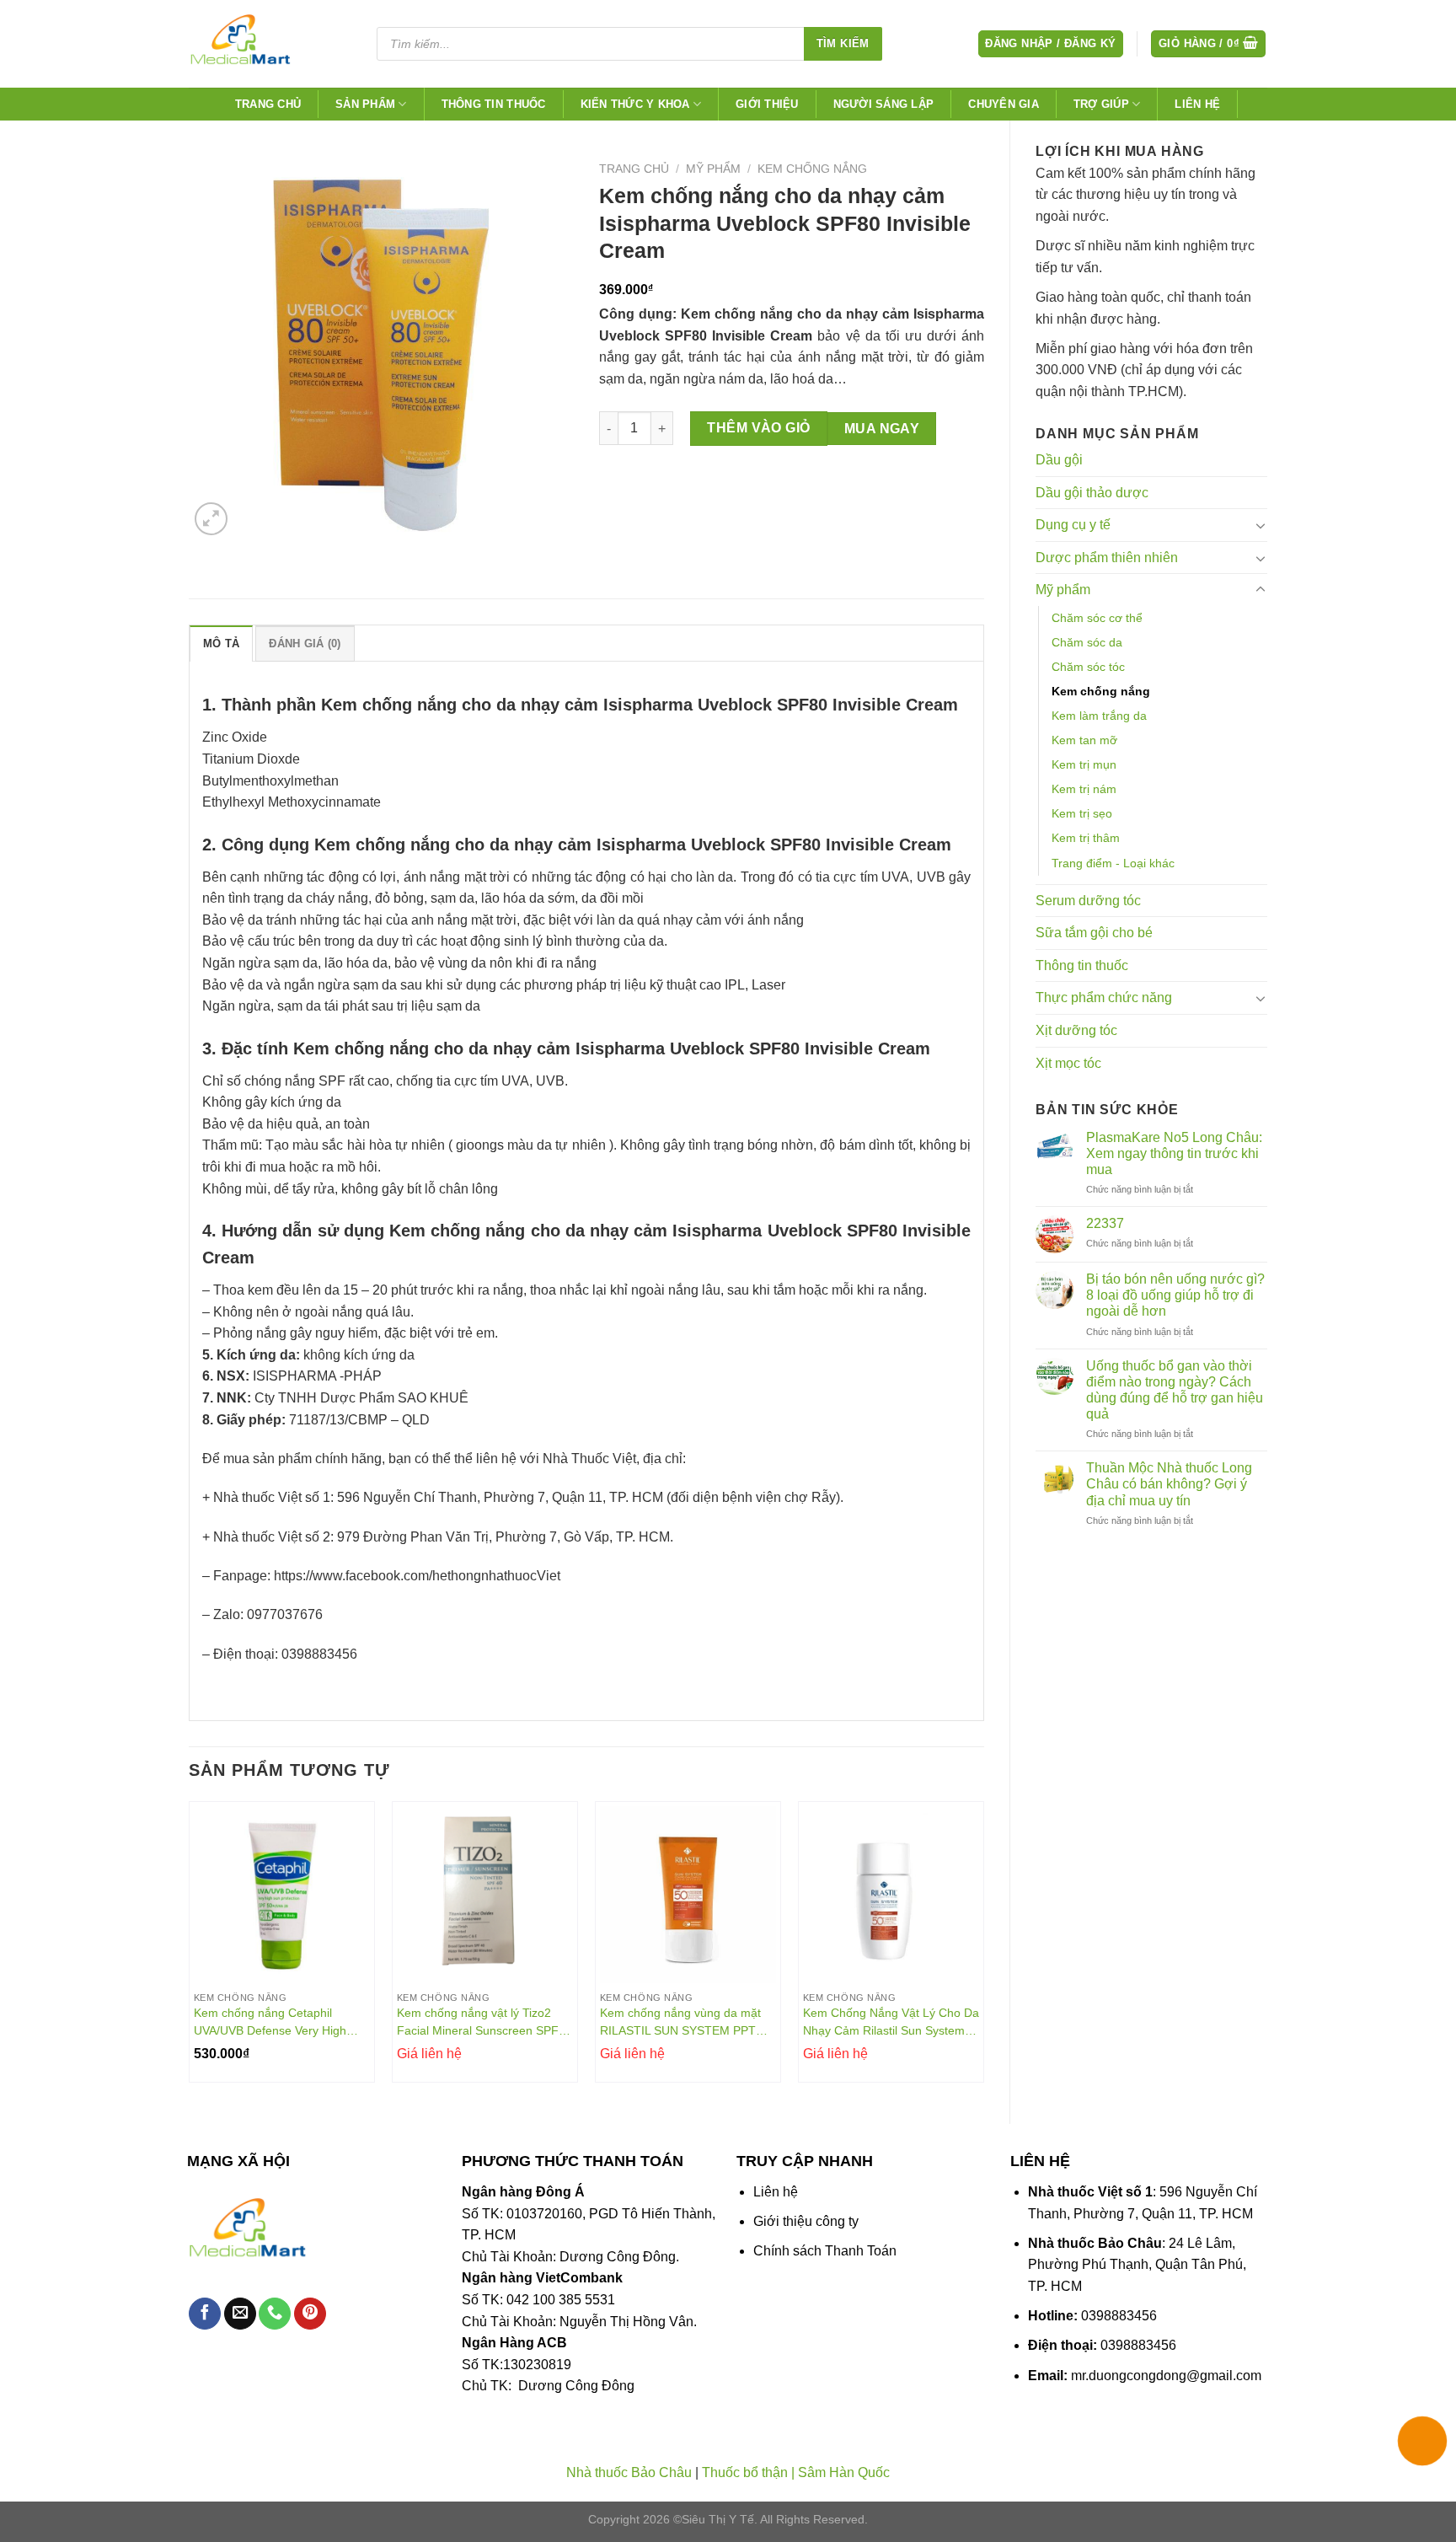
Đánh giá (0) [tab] (305, 644)
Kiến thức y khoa (635, 104)
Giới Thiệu (767, 104)
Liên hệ (1197, 104)
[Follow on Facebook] (205, 2314)
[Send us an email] (240, 2314)
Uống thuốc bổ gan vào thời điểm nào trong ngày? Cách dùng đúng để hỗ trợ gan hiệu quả (1175, 1390)
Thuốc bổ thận (745, 2472)
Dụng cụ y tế (1073, 525)
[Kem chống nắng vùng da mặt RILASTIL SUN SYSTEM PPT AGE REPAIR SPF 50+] (688, 1894)
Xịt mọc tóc (1068, 1063)
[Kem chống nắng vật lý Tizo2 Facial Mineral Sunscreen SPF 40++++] (485, 1894)
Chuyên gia (1004, 104)
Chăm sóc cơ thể (1097, 618)
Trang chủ (268, 104)
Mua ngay (882, 429)
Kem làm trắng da (1099, 716)
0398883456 (1119, 2316)
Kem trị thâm (1086, 838)
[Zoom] (211, 519)
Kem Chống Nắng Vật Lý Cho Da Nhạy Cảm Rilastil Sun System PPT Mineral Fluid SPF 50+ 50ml (891, 2022)
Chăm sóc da (1087, 642)
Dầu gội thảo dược (1092, 493)
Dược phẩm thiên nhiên (1107, 558)
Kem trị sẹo (1082, 813)
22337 (1105, 1223)
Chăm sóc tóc (1088, 667)
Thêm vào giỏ (759, 428)
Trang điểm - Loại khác (1113, 863)
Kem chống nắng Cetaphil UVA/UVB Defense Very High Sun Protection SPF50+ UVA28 (276, 2022)
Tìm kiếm (843, 43)
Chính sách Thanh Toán (825, 2251)
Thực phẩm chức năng (1104, 997)
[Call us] (275, 2314)
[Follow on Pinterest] (310, 2314)
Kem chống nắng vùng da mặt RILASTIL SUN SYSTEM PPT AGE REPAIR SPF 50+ (680, 2022)
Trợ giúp (1101, 104)
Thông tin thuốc (494, 104)
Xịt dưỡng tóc (1076, 1030)
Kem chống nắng (1101, 691)
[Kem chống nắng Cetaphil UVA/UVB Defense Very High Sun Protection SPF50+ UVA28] (282, 1894)
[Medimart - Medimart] (268, 44)
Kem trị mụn (1084, 764)
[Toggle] (1261, 525)
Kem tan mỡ (1084, 740)
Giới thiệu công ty (806, 2221)
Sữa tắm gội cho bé (1094, 933)
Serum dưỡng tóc (1088, 901)
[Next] (983, 1948)
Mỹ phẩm (1063, 590)
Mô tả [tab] (221, 644)
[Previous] (190, 1948)
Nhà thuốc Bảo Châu (629, 2472)
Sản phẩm (365, 104)
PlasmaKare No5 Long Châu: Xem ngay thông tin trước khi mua (1174, 1153)
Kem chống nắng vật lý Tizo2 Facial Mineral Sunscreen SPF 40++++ (478, 2022)
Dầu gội (1059, 460)
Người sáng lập (884, 104)
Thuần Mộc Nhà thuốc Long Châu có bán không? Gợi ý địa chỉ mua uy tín (1169, 1484)
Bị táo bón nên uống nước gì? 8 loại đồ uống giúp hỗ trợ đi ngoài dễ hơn (1175, 1295)
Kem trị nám (1084, 789)
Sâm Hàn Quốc (844, 2472)
